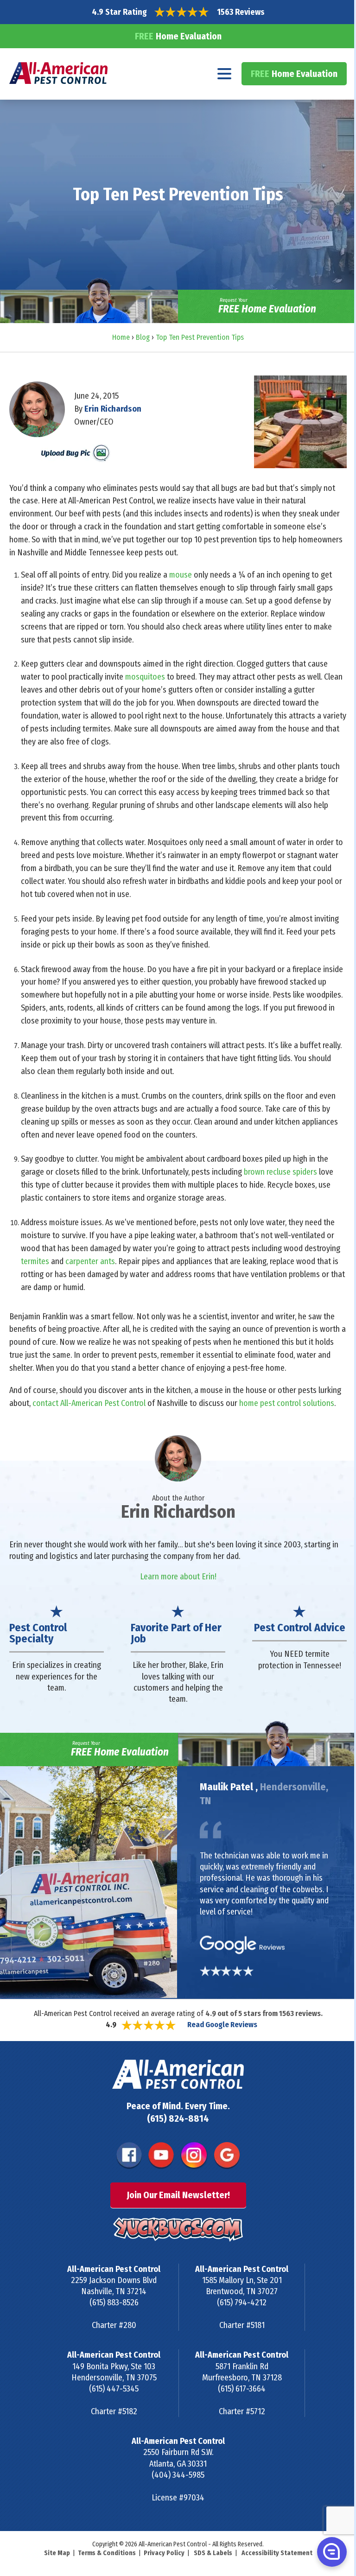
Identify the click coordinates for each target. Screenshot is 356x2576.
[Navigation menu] (225, 74)
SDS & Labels (213, 2553)
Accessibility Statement (277, 2553)
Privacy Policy (164, 2553)
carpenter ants (90, 1261)
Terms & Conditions (107, 2553)
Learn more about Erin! (178, 1577)
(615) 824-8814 (178, 2118)
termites (35, 1261)
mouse (181, 575)
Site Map (57, 2553)
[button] (331, 2551)
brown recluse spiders (281, 1172)
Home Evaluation (178, 36)
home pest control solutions (287, 1403)
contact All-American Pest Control (89, 1403)
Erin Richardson (113, 409)
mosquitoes (145, 677)
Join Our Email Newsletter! (178, 2195)
